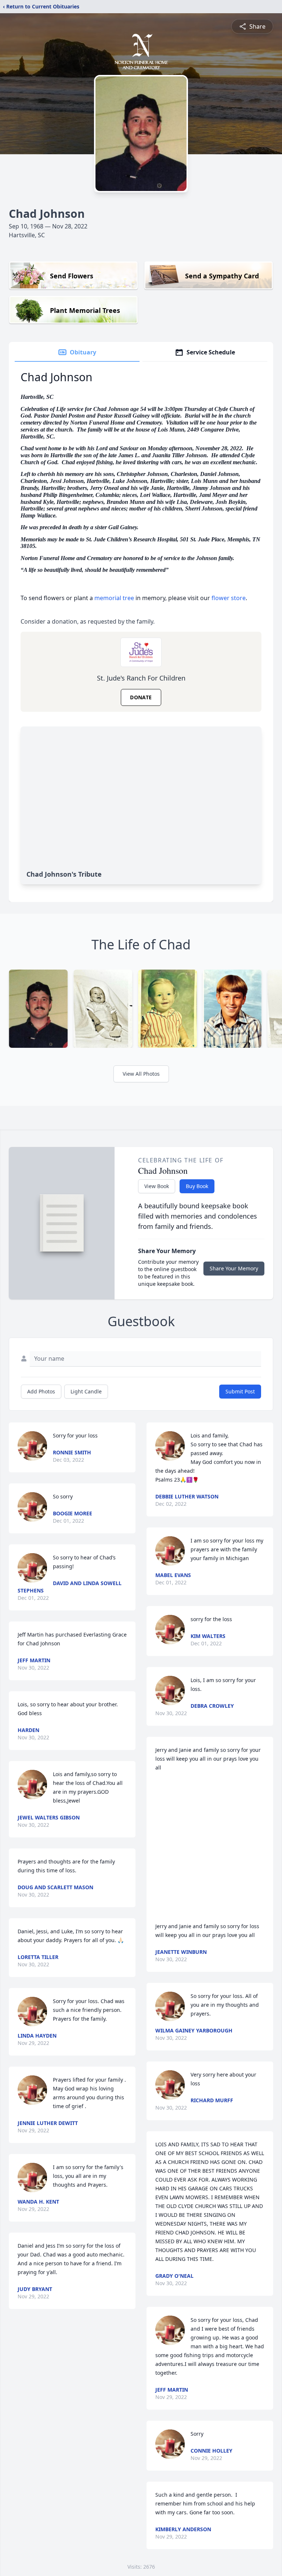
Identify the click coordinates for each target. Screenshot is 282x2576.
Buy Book (197, 1186)
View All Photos (141, 1074)
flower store (229, 598)
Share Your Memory (234, 1268)
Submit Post (240, 1391)
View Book (157, 1186)
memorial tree (114, 598)
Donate (141, 697)
